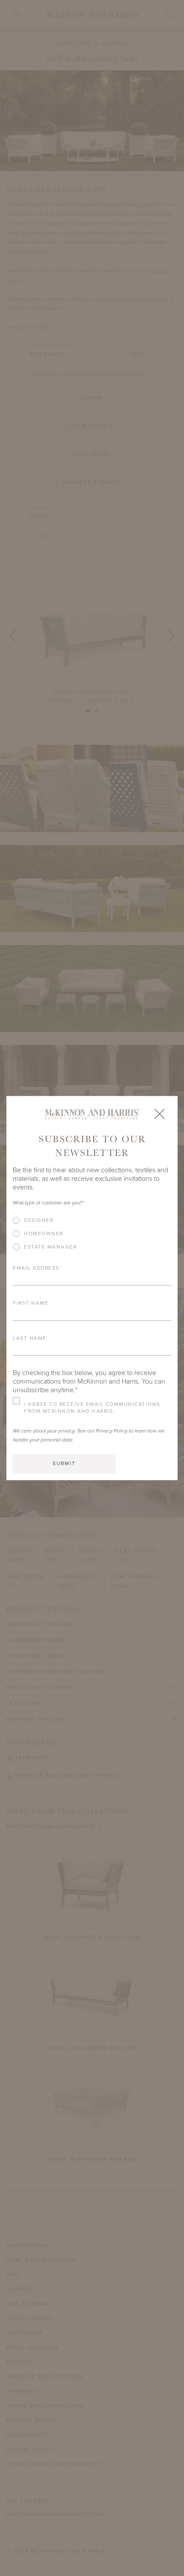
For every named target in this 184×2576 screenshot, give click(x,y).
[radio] (92, 1220)
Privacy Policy (112, 1431)
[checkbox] (92, 1237)
